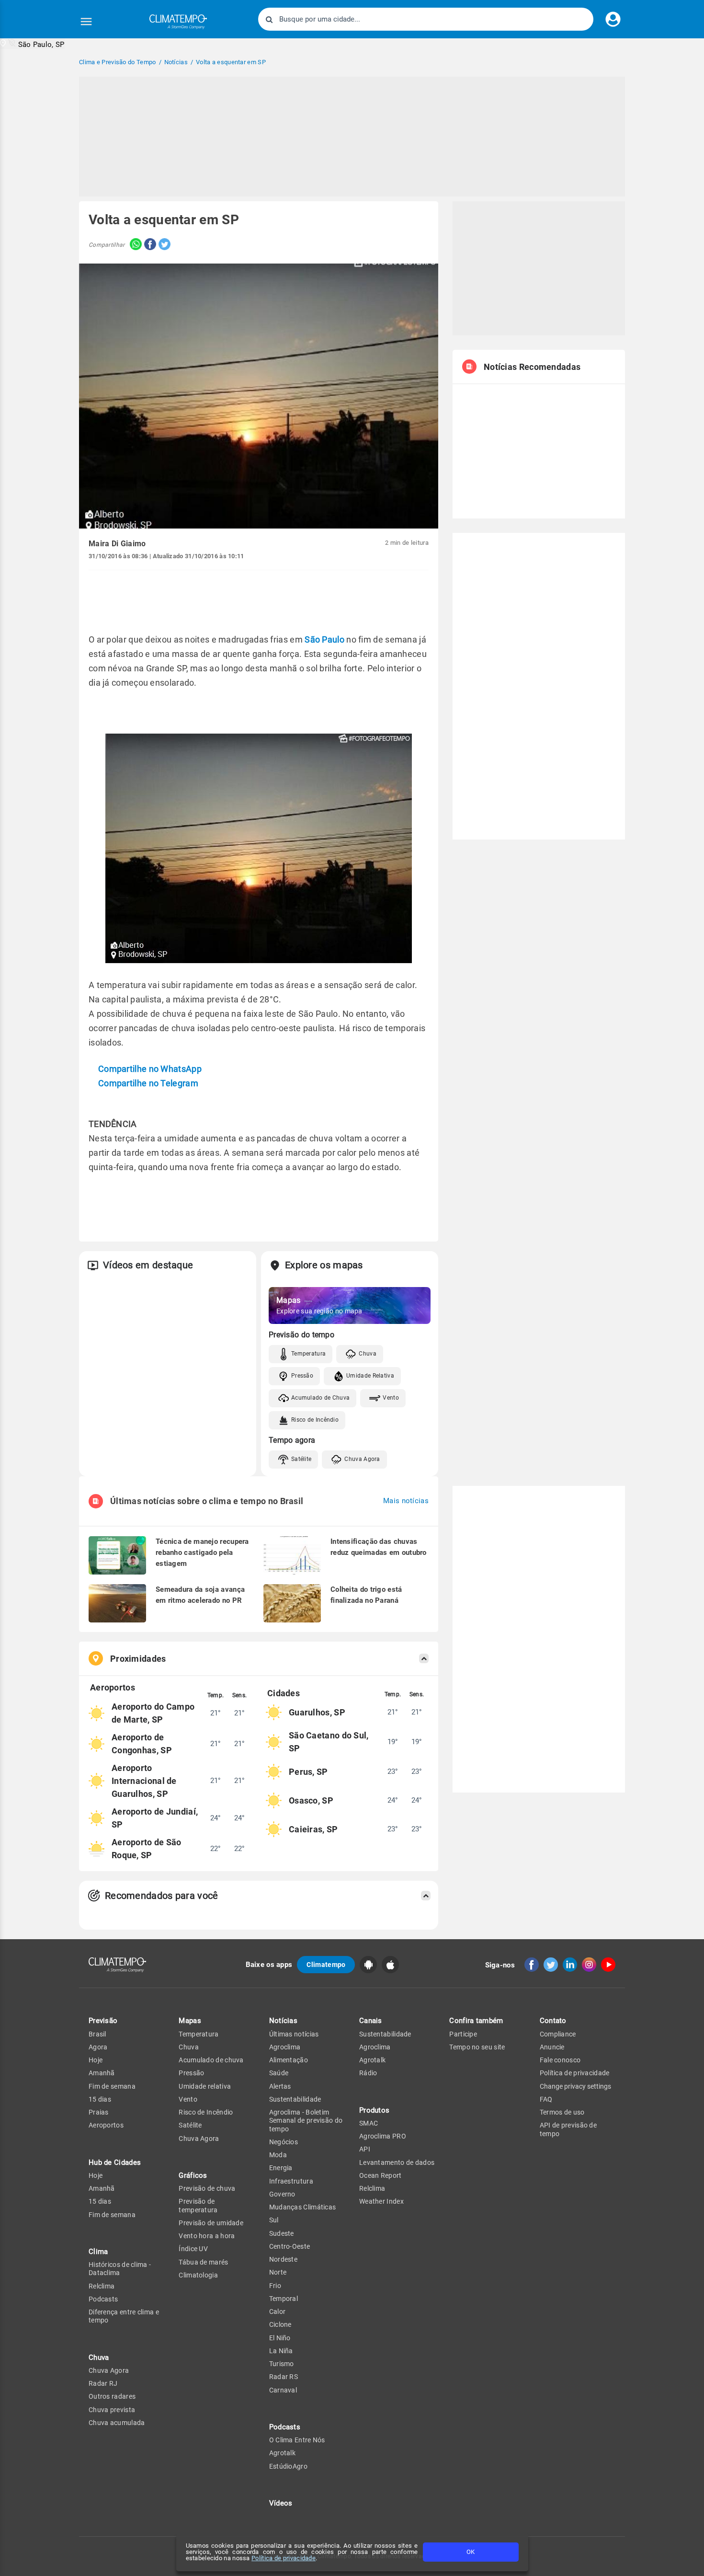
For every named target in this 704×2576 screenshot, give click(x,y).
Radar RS (284, 2377)
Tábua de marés (203, 2262)
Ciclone (280, 2324)
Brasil (97, 2034)
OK (471, 2552)
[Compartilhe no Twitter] (163, 245)
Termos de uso (562, 2112)
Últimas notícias (294, 2034)
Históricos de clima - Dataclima (120, 2269)
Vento (391, 1398)
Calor (278, 2311)
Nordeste (283, 2259)
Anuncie (552, 2047)
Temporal (284, 2299)
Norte (278, 2272)
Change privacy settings (575, 2086)
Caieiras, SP (313, 1829)
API (365, 2149)
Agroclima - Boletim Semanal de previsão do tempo (306, 2121)
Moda (278, 2155)
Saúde (279, 2073)
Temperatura (308, 1354)
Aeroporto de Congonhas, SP (142, 1744)
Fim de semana (112, 2086)
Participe (463, 2034)
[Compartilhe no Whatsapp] (133, 245)
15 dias (100, 2099)
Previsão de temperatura (198, 2205)
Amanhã (102, 2073)
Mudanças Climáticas (303, 2207)
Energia (281, 2168)
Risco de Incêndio (315, 1420)
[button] (32, 44)
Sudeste (282, 2233)
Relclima (102, 2286)
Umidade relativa (205, 2086)
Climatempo (326, 1965)
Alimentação (289, 2060)
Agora (98, 2047)
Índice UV (193, 2249)
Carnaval (283, 2390)
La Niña (281, 2351)
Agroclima (285, 2047)
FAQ (546, 2099)
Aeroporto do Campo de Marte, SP (153, 1713)
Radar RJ (103, 2383)
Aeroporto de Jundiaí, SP (155, 1818)
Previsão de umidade (211, 2223)
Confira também (476, 2021)
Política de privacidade (284, 2558)
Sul (274, 2220)
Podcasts (103, 2299)
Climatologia (198, 2275)
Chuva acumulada (117, 2423)
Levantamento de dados (397, 2162)
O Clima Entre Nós (297, 2440)
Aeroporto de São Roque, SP (147, 1849)
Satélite (301, 1459)
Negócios (284, 2142)
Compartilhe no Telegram (148, 1083)
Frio (275, 2286)
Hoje (96, 2060)
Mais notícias (406, 1501)
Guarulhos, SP (317, 1712)
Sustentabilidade (295, 2099)
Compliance (558, 2034)
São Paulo (324, 639)
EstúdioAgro (288, 2466)
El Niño (280, 2338)
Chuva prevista (112, 2410)
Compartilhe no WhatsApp (150, 1069)
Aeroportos (106, 2125)
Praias (99, 2112)
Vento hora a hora (207, 2236)
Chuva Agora (362, 1459)
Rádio (368, 2073)
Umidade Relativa (370, 1376)
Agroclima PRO (383, 2136)
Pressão (302, 1376)
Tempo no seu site (477, 2047)
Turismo (282, 2364)
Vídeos (281, 2503)
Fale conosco (560, 2060)
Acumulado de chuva (211, 2060)
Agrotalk (282, 2453)
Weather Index (381, 2201)
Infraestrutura (291, 2181)
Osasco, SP (311, 1800)
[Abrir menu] (86, 22)
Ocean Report (380, 2175)
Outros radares (112, 2396)
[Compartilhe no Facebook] (149, 245)
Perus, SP (308, 1772)
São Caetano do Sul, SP (329, 1742)
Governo (282, 2194)
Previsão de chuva (207, 2188)
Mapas (190, 2021)
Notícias (283, 2021)
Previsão (103, 2021)
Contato (553, 2021)
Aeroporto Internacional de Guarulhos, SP (144, 1781)
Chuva (368, 1354)
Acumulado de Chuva (320, 1398)
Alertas (280, 2086)
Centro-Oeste (290, 2246)
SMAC (369, 2123)
